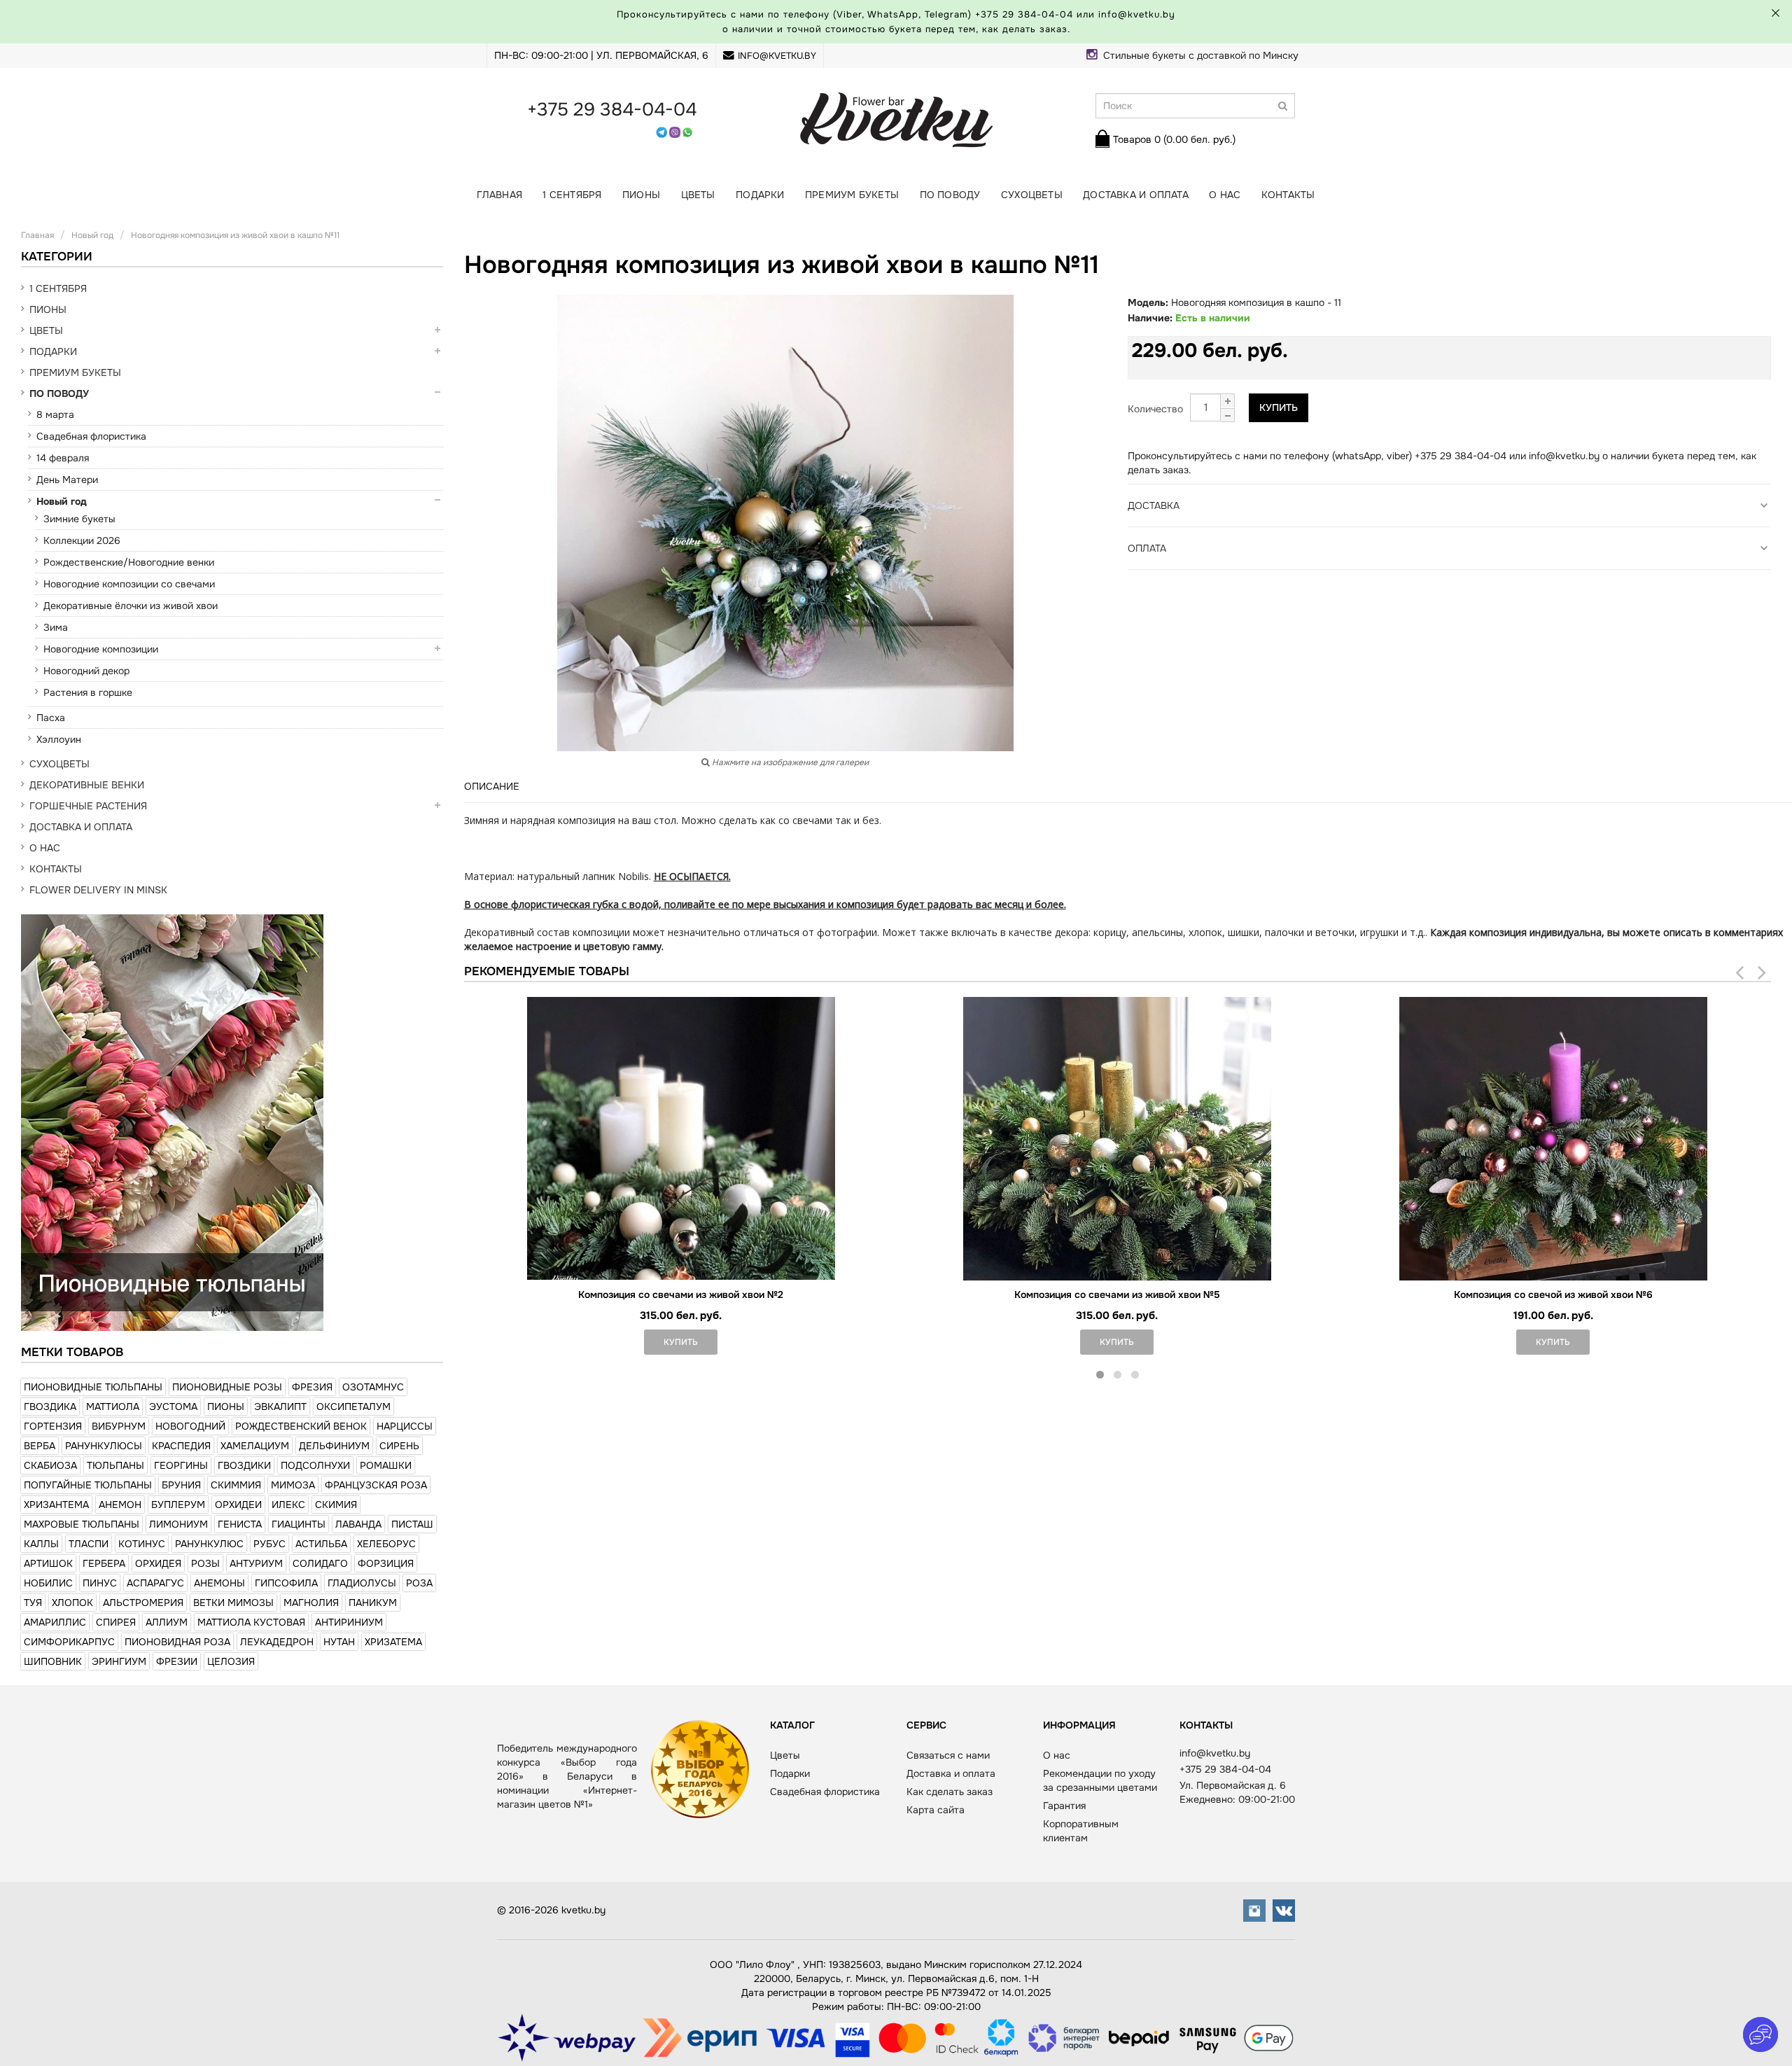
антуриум (256, 1563)
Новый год (62, 501)
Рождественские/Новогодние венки (129, 562)
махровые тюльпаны (82, 1524)
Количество (1155, 409)
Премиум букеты (852, 195)
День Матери (67, 480)
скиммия (236, 1485)
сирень (399, 1446)
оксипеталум (353, 1407)
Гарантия (1064, 1806)
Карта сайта (936, 1810)
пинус (100, 1583)
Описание (492, 786)
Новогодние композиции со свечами (129, 584)
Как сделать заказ (950, 1792)
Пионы (641, 195)
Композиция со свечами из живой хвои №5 (1117, 1294)
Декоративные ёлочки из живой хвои (131, 606)
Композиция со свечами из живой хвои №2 (681, 1294)
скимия (336, 1505)
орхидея (158, 1563)
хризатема (393, 1642)
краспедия (181, 1446)
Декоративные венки (87, 785)
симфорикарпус (69, 1642)
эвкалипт (280, 1407)
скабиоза (50, 1465)
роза (419, 1583)
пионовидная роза (177, 1642)
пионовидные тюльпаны (93, 1387)
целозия (231, 1661)
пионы (226, 1407)
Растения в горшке (88, 692)
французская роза (376, 1485)
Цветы (698, 195)
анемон (120, 1505)
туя (33, 1603)
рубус (269, 1544)
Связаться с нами (948, 1755)
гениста (240, 1524)
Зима (56, 627)
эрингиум (119, 1661)
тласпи (89, 1544)
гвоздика (50, 1407)
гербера (104, 1563)
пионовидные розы (227, 1387)
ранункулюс (209, 1544)
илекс (288, 1505)
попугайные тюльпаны (88, 1485)
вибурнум (119, 1426)
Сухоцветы (1032, 195)
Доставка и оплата (1136, 195)
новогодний (190, 1426)
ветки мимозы (233, 1603)
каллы (41, 1544)
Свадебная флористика (91, 436)
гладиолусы (362, 1583)
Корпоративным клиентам (1081, 1831)
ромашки (386, 1465)
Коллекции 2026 (82, 540)
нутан (339, 1642)
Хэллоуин (59, 739)
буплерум (178, 1505)
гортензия (53, 1426)
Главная (499, 195)
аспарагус (155, 1583)
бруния (181, 1485)
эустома (173, 1407)
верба (40, 1446)
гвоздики (244, 1465)
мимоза (293, 1485)
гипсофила (286, 1583)
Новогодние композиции (101, 649)
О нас (1225, 195)
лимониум (178, 1524)
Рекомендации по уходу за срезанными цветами (1100, 1780)
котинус (142, 1544)
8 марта (55, 414)
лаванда (358, 1524)
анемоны (219, 1583)
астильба (321, 1544)
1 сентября (572, 195)
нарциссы (405, 1426)
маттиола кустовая (251, 1622)
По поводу (950, 195)
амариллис (55, 1622)
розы (205, 1563)
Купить (1279, 407)
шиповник (53, 1661)
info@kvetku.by (777, 56)
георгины (181, 1465)
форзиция (386, 1563)
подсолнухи (315, 1465)
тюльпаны (115, 1465)
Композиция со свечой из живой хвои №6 (1553, 1294)
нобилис (48, 1583)
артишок (48, 1563)
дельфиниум (334, 1446)
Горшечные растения (88, 806)
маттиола (113, 1407)
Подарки (760, 195)
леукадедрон (277, 1642)
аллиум (167, 1622)
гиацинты (299, 1524)
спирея (116, 1622)
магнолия (311, 1603)
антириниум (349, 1622)
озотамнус (373, 1387)
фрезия (312, 1387)
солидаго (320, 1563)
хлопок (72, 1603)
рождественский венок (301, 1426)
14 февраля (63, 458)
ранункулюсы (104, 1446)
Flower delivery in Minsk (98, 890)
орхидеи (238, 1505)
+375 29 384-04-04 (1024, 14)
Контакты (1288, 195)
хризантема (56, 1505)
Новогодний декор (86, 671)
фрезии (177, 1661)
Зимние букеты (79, 519)
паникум (373, 1603)
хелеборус (386, 1544)
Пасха (51, 718)
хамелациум (255, 1446)
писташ (412, 1524)
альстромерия (143, 1603)
